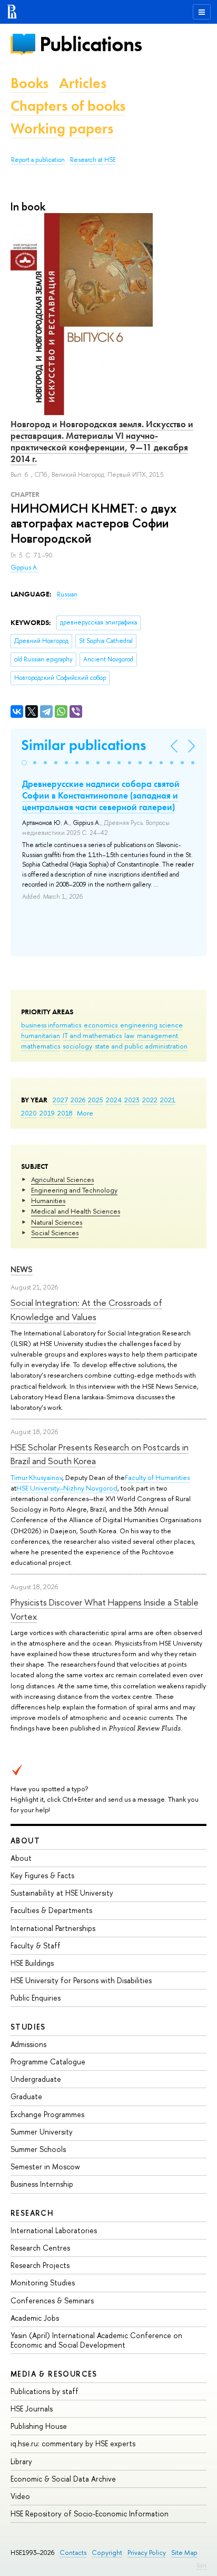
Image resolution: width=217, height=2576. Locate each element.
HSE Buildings (32, 1963)
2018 (65, 1113)
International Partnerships (53, 1928)
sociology (77, 1046)
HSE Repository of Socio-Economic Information (90, 2513)
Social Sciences (55, 1233)
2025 (96, 1100)
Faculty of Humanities (157, 1477)
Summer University (42, 2132)
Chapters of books (68, 106)
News (22, 1269)
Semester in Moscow (45, 2166)
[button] (24, 763)
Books (29, 83)
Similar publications (83, 745)
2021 (168, 1100)
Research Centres (40, 2248)
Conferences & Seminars (52, 2300)
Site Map (184, 2553)
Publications (91, 44)
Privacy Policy (147, 2553)
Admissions (28, 2044)
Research (32, 2213)
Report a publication (38, 160)
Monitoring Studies (43, 2282)
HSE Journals (32, 2409)
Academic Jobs (35, 2318)
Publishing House (39, 2426)
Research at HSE (93, 160)
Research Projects (40, 2265)
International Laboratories (54, 2230)
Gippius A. (24, 568)
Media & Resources (54, 2374)
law (129, 1035)
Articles (83, 83)
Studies (28, 2027)
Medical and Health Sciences (76, 1211)
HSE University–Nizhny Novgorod (67, 1488)
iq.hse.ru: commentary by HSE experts (73, 2443)
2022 (150, 1100)
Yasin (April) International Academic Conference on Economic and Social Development (96, 2340)
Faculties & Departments (51, 1910)
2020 (29, 1113)
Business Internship (42, 2184)
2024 (114, 1100)
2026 (78, 1100)
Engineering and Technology (74, 1190)
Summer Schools (38, 2149)
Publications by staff (45, 2391)
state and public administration (141, 1046)
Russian (67, 594)
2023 (132, 1100)
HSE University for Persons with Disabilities (81, 1980)
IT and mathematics (92, 1035)
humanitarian (41, 1035)
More (85, 1113)
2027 (60, 1100)
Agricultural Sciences (62, 1179)
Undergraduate (36, 2079)
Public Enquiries (36, 1998)
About (25, 1840)
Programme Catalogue (48, 2061)
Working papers (62, 128)
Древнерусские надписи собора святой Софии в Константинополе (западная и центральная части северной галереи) (101, 795)
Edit (202, 2565)
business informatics (51, 1025)
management (157, 1035)
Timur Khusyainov (36, 1477)
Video (20, 2496)
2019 (47, 1113)
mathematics (41, 1046)
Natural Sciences (57, 1222)
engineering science (151, 1025)
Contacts (73, 2553)
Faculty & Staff (36, 1945)
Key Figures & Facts (42, 1875)
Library (21, 2461)
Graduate (26, 2096)
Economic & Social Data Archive (63, 2479)
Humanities (48, 1200)
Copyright (107, 2553)
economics (101, 1025)
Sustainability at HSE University (62, 1893)
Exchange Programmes (47, 2114)
